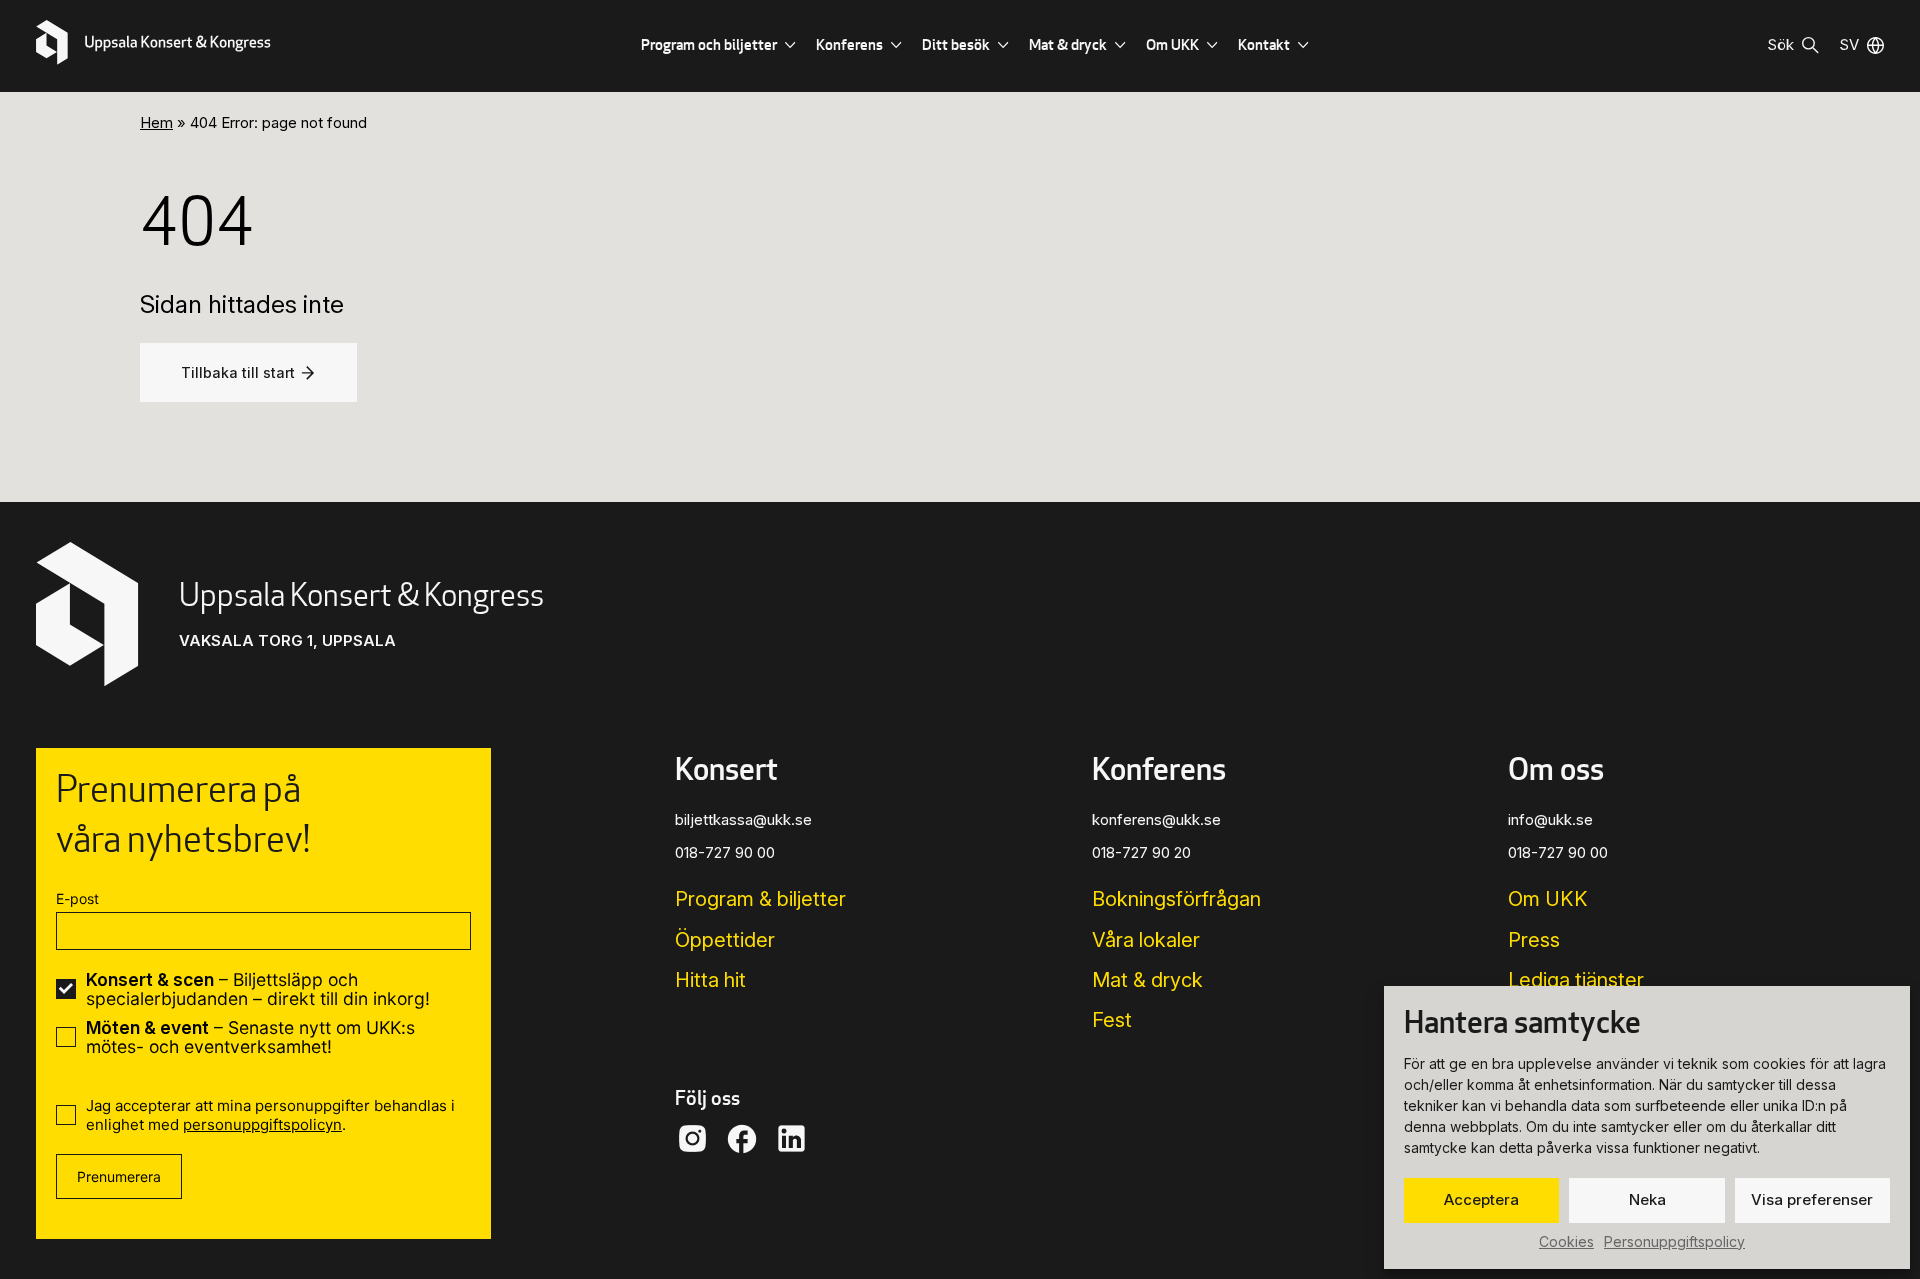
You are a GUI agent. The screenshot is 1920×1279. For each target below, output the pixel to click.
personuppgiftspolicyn (262, 1124)
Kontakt (1264, 44)
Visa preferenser (1812, 1199)
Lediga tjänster (1576, 980)
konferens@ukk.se (1156, 819)
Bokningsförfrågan (1176, 899)
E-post (77, 898)
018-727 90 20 (1141, 852)
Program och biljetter (709, 44)
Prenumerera (119, 1176)
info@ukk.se (1550, 819)
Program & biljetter (760, 899)
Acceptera (1481, 1199)
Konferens (849, 44)
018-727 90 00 (725, 852)
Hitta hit (710, 980)
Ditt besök (956, 44)
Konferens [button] (1159, 768)
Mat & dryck (1068, 44)
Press (1534, 940)
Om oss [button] (1556, 768)
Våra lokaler (1146, 940)
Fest (1112, 1020)
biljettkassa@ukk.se (743, 819)
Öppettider (725, 940)
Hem (156, 122)
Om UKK (1172, 44)
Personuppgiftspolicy (1674, 1241)
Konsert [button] (726, 768)
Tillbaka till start (238, 372)
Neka (1647, 1199)
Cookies (1566, 1241)
